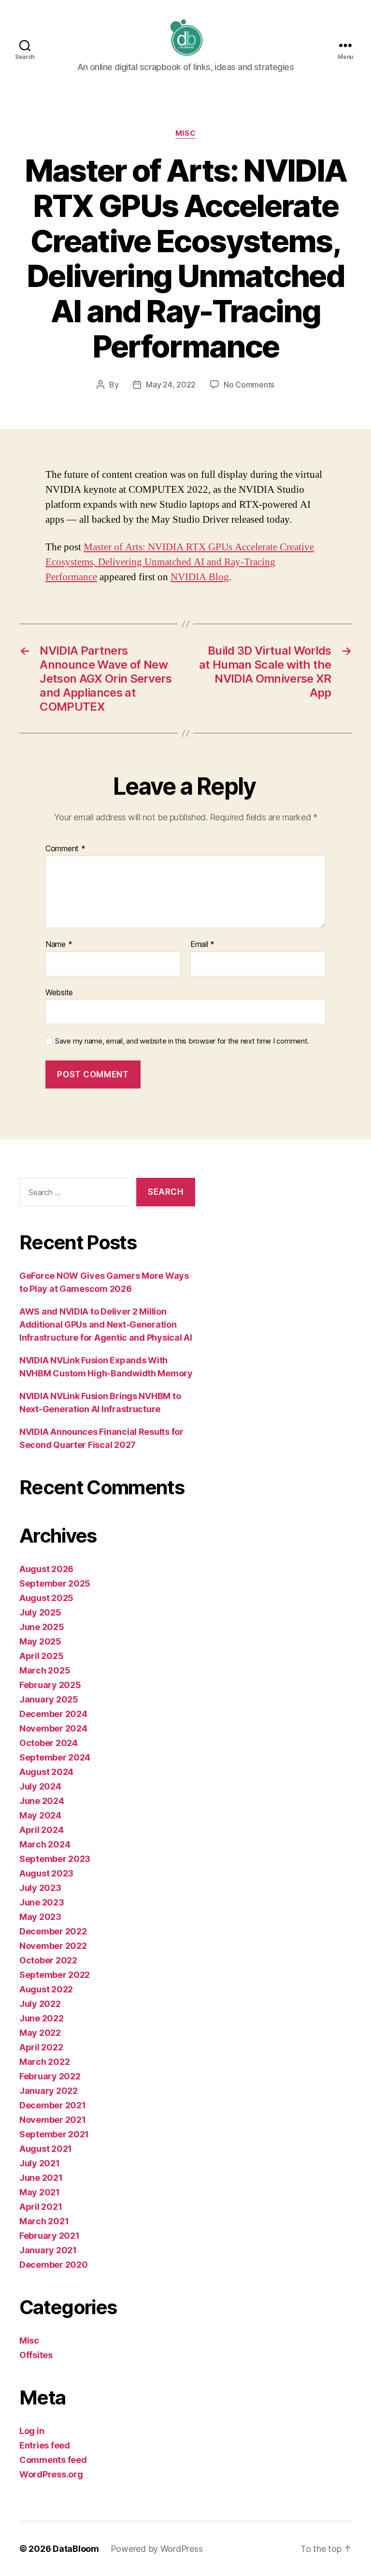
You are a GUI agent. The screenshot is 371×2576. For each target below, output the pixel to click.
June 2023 (42, 1902)
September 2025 (55, 1583)
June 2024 (42, 1801)
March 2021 (44, 2221)
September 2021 (54, 2134)
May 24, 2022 (171, 385)
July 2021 (40, 2163)
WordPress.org (51, 2474)
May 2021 (40, 2192)
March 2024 (45, 1844)
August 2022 (46, 1989)
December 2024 (53, 1714)
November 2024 (53, 1728)
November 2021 (53, 2120)
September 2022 (55, 1975)
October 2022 (48, 1960)
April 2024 (41, 1830)
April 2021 (41, 2207)
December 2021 (53, 2105)
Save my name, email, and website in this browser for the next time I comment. (182, 1041)
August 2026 (46, 1569)
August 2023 (46, 1873)
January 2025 (49, 1699)
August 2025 (46, 1598)
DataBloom (76, 2549)
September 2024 (55, 1757)
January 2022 (49, 2091)
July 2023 (40, 1888)
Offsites (36, 2355)
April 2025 (41, 1656)
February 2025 (50, 1685)
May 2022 (40, 2033)
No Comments (249, 385)
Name (59, 945)
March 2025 (45, 1670)
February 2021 (50, 2236)
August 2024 (46, 1772)
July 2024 (40, 1786)
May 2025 (40, 1641)
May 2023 (40, 1917)
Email (202, 945)
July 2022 (40, 2004)
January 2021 (48, 2250)
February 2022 (50, 2076)
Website (59, 992)
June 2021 (41, 2178)
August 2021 (46, 2149)
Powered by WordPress (157, 2549)
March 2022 (44, 2062)
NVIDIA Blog (200, 577)
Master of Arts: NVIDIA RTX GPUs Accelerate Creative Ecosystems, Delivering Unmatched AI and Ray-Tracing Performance (180, 562)
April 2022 (41, 2047)
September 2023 (55, 1859)
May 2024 (40, 1815)
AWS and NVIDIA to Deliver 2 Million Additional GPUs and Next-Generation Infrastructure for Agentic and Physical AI (106, 1324)
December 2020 (54, 2265)
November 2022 (53, 1946)
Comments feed (53, 2460)
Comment (65, 849)
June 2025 (42, 1627)
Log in (32, 2431)
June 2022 (42, 2018)
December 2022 (53, 1931)
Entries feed (45, 2445)
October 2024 (49, 1743)
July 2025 (40, 1612)
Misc (185, 133)
